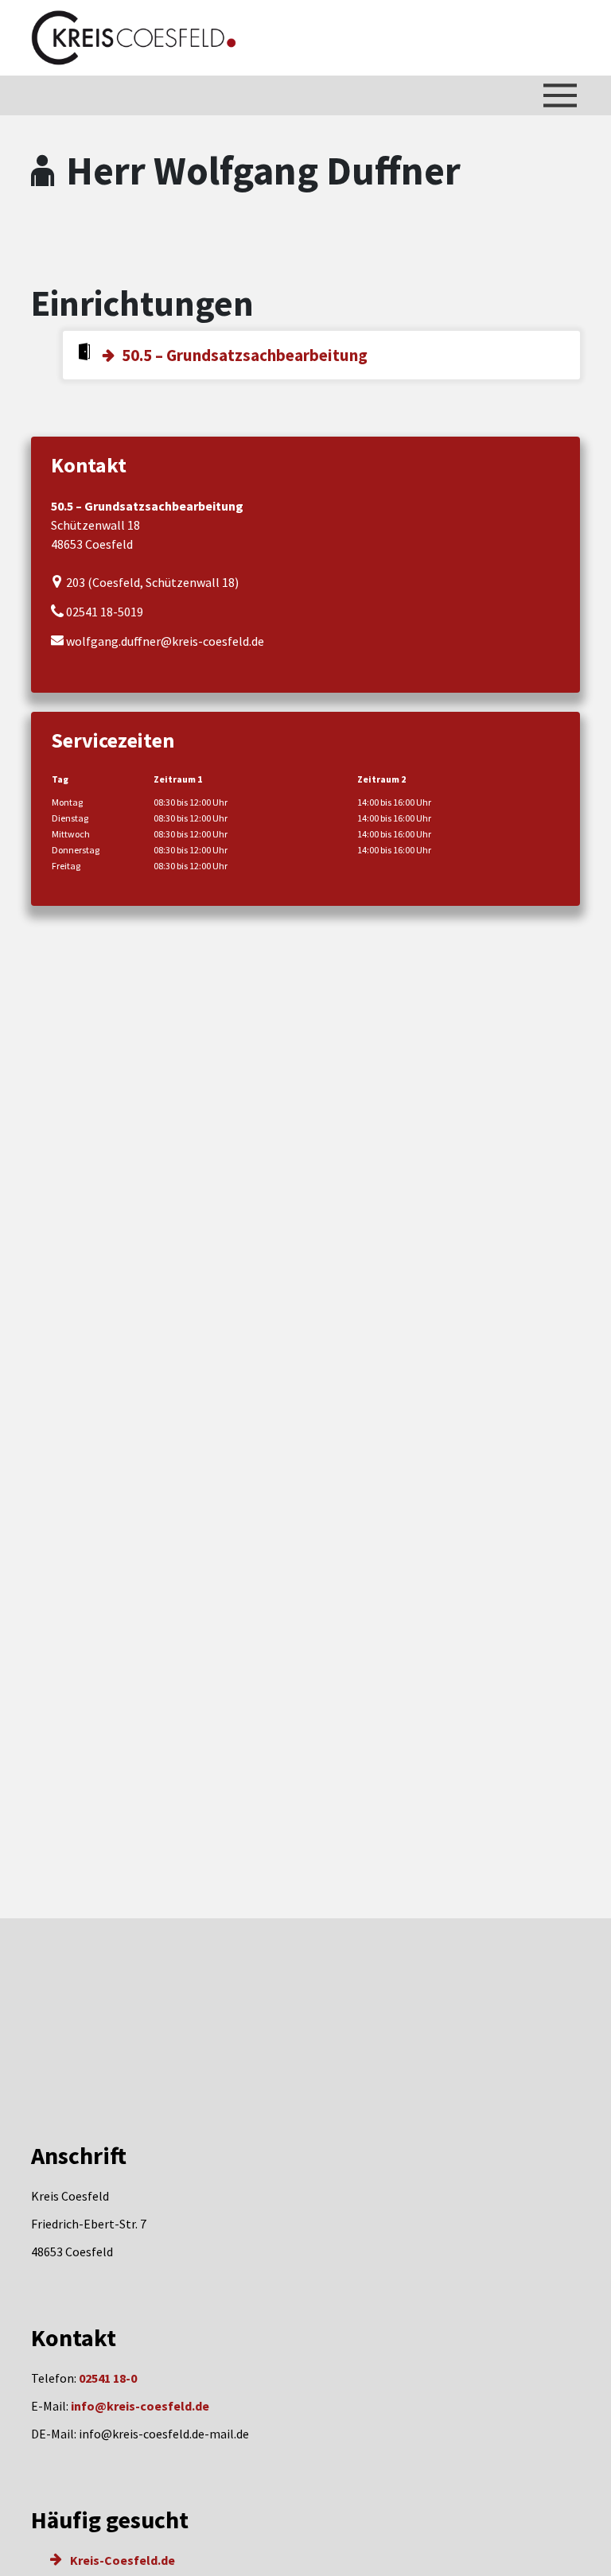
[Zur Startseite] (134, 38)
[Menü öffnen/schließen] (560, 95)
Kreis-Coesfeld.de (121, 2560)
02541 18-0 (108, 2378)
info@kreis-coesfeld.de (140, 2406)
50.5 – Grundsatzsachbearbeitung (245, 355)
